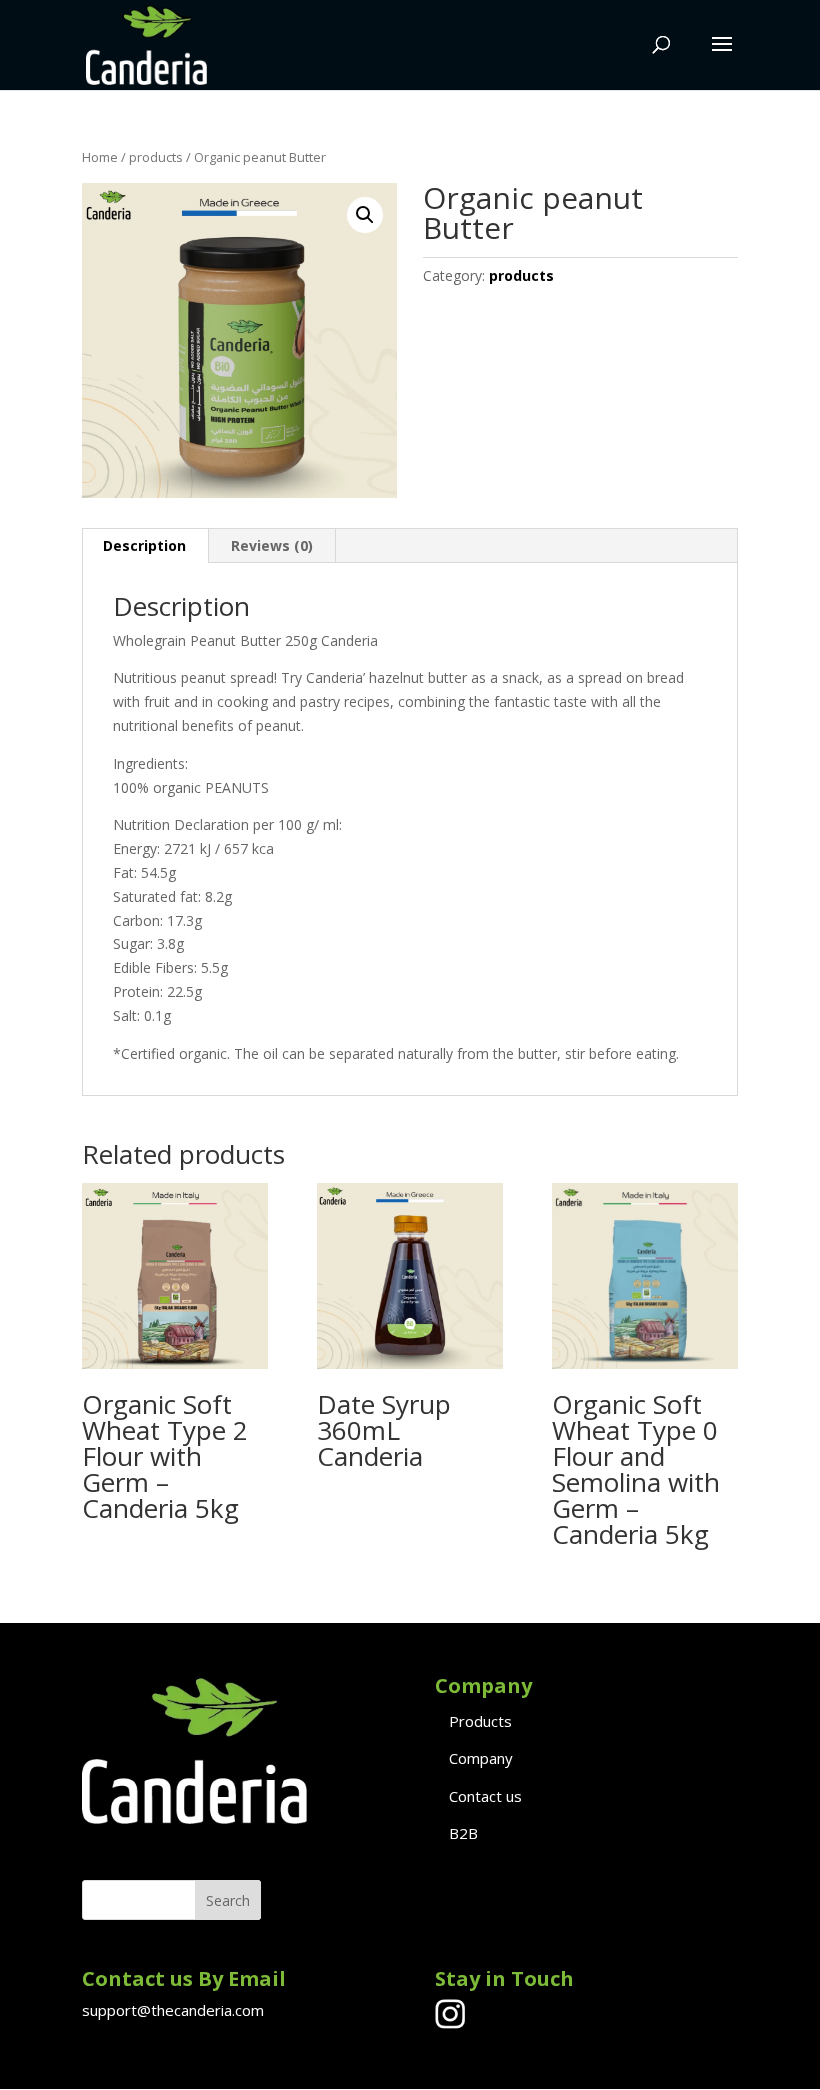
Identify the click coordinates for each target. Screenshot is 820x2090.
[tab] (145, 546)
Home (100, 157)
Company (481, 1758)
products (156, 157)
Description (144, 545)
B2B (463, 1833)
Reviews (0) (272, 545)
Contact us (485, 1796)
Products (480, 1721)
